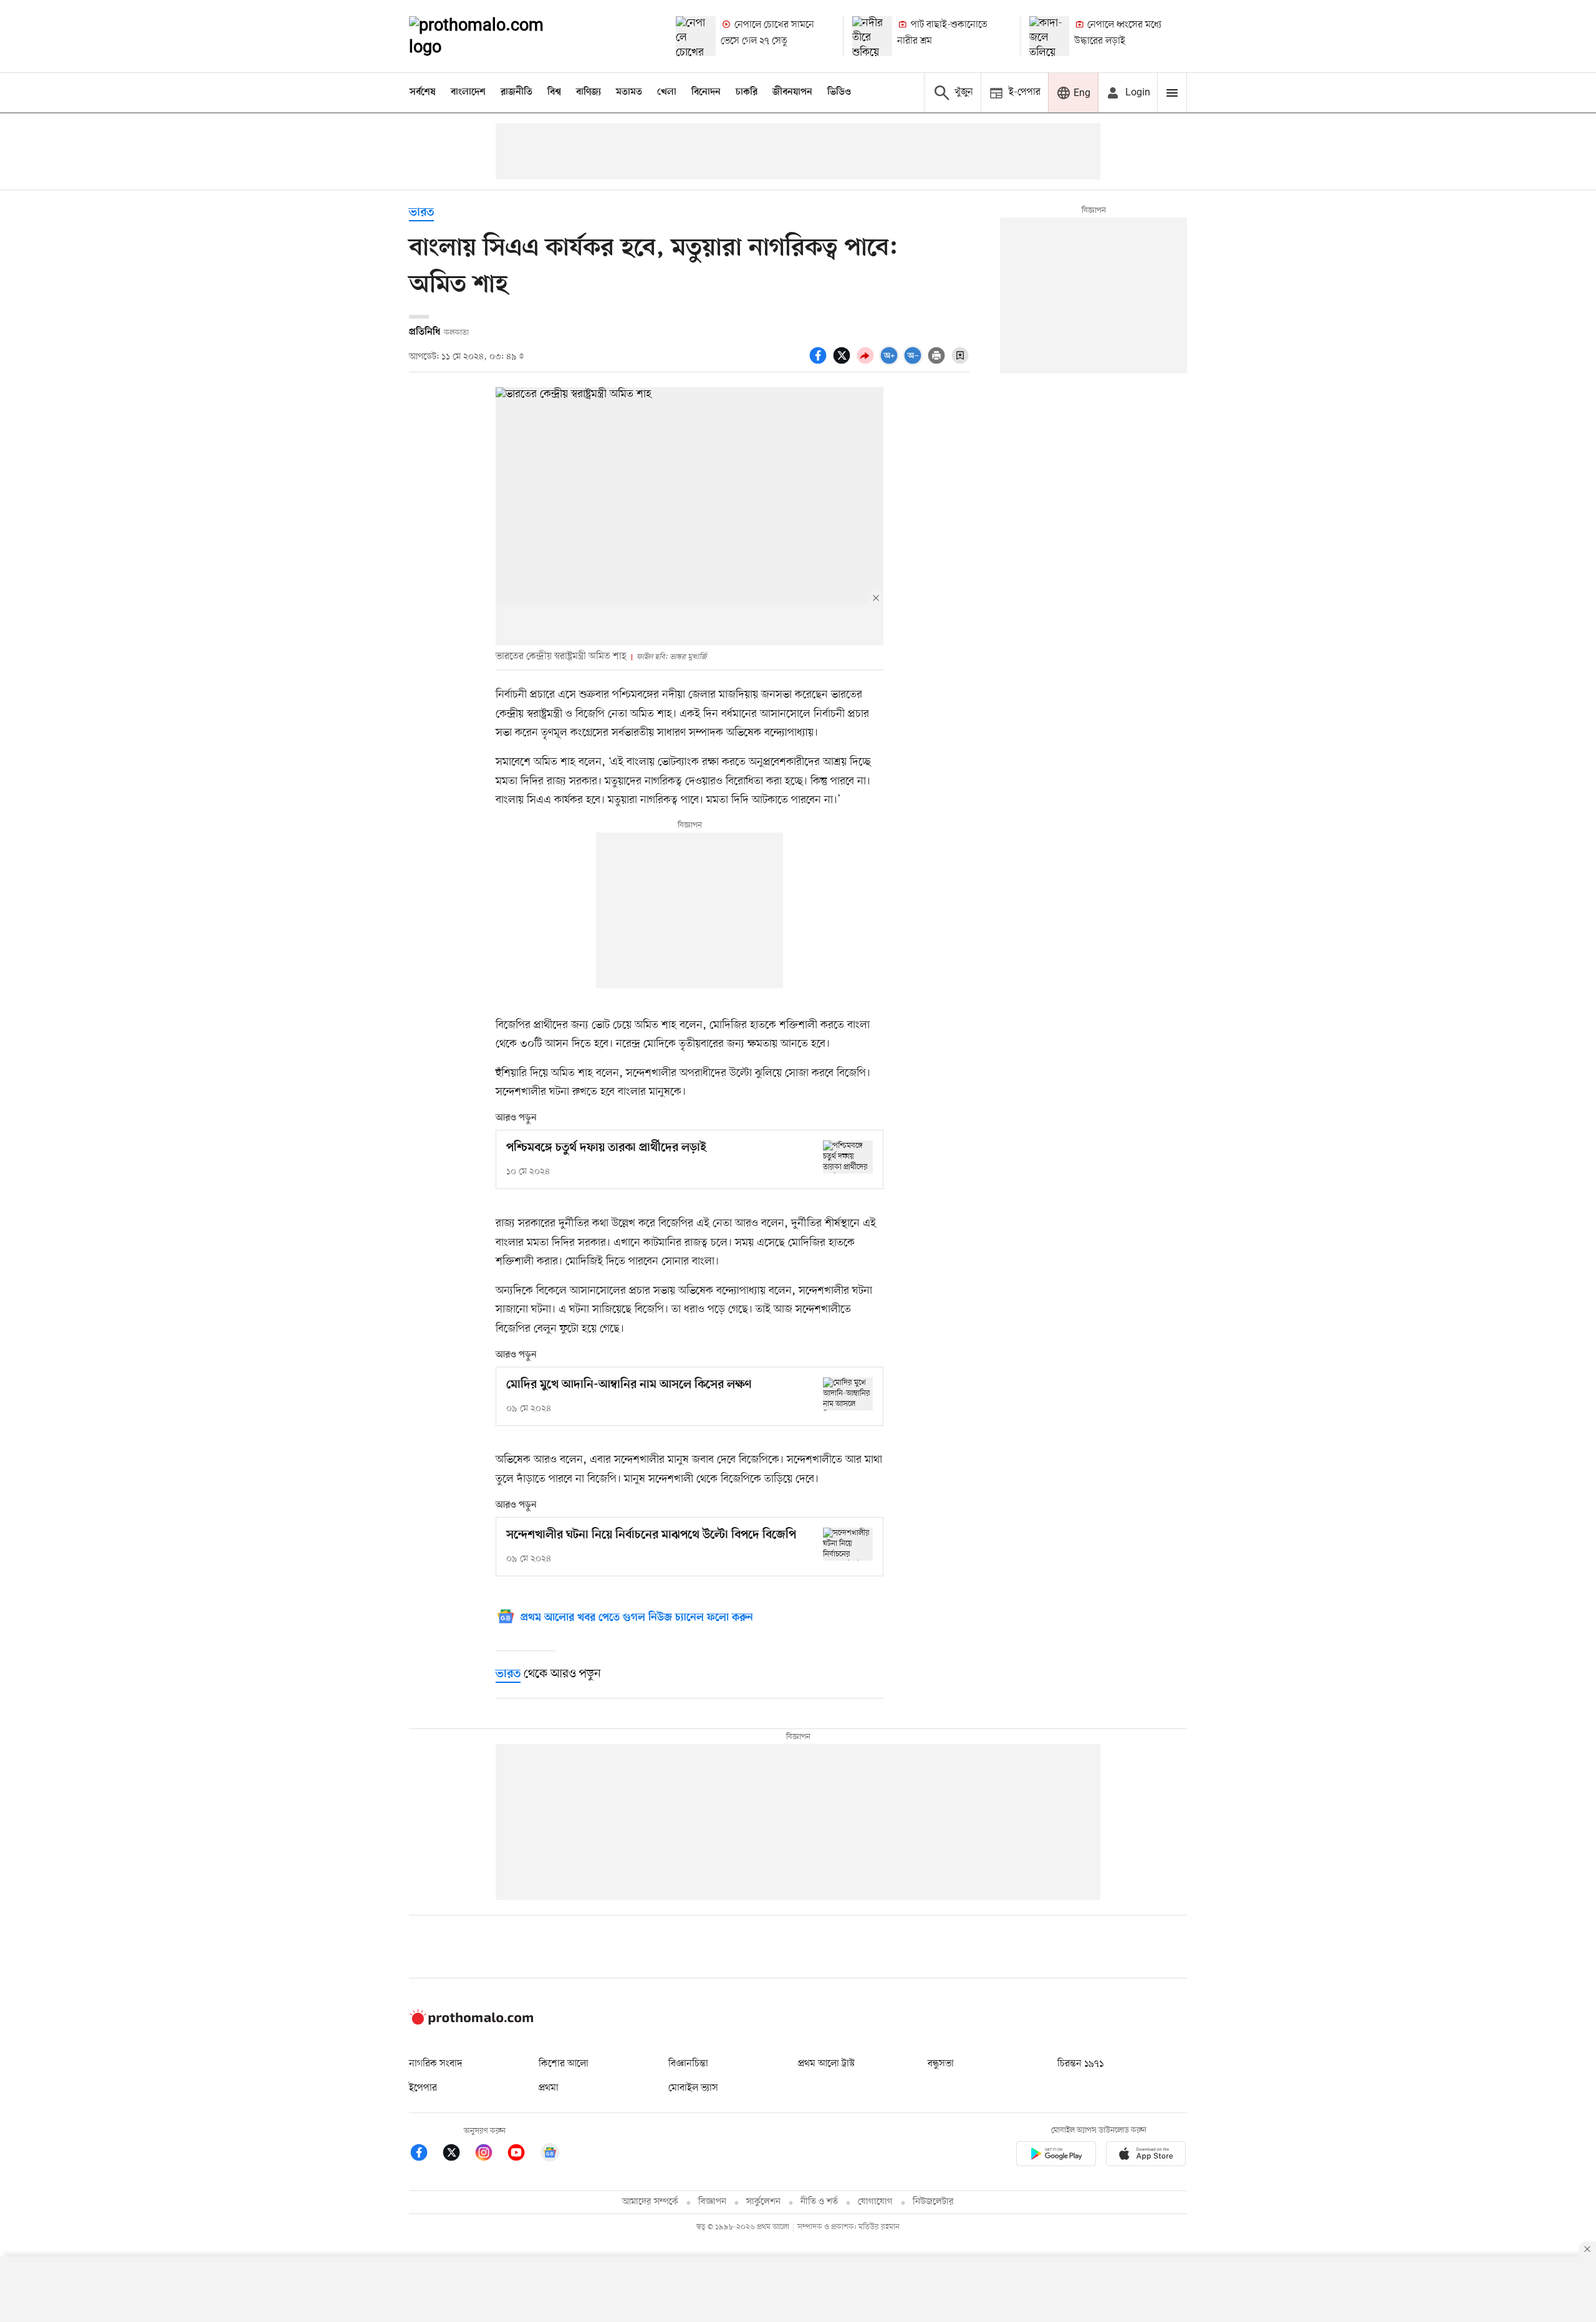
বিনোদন (706, 92)
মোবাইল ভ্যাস (693, 2088)
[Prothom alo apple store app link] (1146, 2156)
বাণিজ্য (589, 92)
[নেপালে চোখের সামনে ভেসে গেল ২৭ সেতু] (696, 36)
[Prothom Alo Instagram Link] (490, 2155)
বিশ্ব (554, 92)
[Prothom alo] (493, 36)
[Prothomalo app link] (1056, 2156)
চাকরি (747, 92)
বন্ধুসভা (941, 2064)
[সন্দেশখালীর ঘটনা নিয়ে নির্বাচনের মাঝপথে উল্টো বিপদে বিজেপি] (848, 1544)
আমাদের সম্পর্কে (650, 2202)
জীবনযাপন (792, 92)
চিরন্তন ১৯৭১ (1080, 2064)
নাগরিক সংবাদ (435, 2064)
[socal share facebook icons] (820, 362)
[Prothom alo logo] (471, 2022)
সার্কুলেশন (763, 2202)
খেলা (667, 92)
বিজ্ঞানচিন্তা (688, 2064)
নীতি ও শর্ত (819, 2202)
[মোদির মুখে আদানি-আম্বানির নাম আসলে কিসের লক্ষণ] (848, 1394)
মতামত (629, 92)
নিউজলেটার (933, 2202)
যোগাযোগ (875, 2202)
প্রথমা (549, 2088)
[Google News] (550, 2155)
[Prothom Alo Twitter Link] (458, 2155)
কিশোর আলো (564, 2064)
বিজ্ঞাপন (712, 2202)
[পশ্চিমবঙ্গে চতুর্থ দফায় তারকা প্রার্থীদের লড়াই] (848, 1157)
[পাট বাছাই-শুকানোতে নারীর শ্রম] (872, 36)
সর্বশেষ (423, 92)
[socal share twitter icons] (844, 362)
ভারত (421, 213)
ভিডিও (839, 92)
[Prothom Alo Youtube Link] (522, 2155)
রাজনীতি (517, 92)
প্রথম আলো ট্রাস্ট (826, 2064)
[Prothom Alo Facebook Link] (425, 2155)
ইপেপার (423, 2088)
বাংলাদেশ (468, 92)
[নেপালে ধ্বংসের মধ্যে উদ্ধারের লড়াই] (1049, 36)
